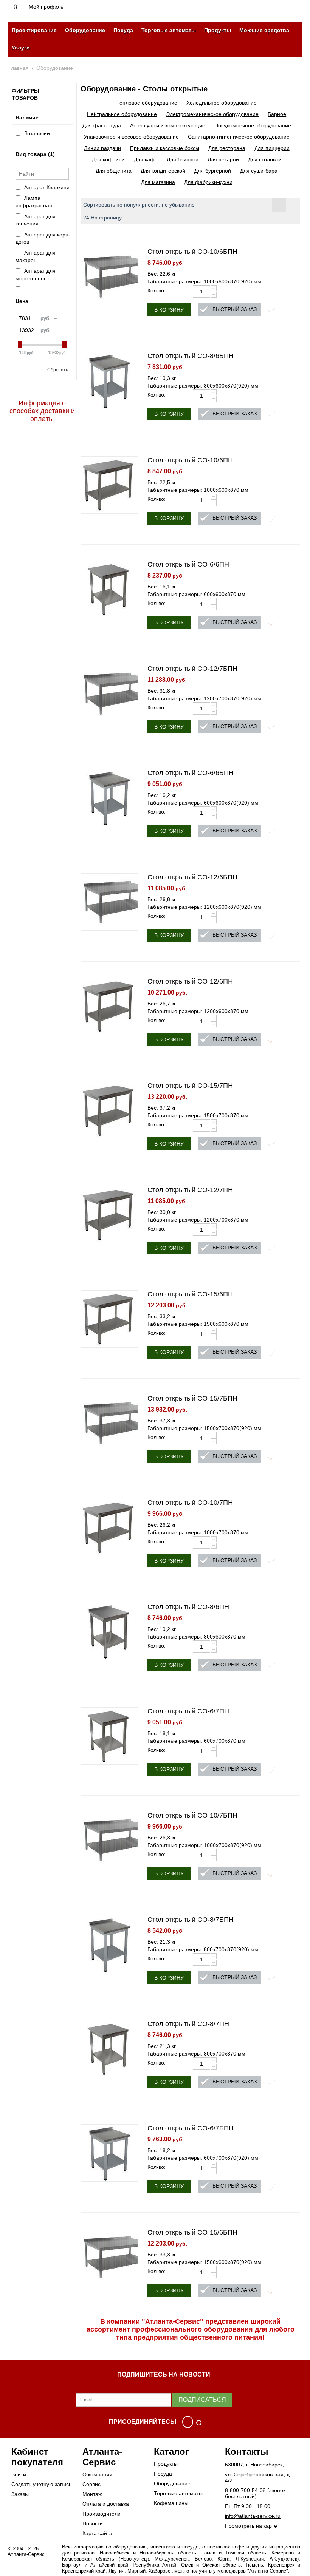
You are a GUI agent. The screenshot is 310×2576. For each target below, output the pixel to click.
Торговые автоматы (169, 30)
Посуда (123, 30)
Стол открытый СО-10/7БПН (192, 1815)
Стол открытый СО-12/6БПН (192, 877)
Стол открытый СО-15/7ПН (190, 1086)
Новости (93, 2523)
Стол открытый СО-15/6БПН (192, 2232)
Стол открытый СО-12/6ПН (190, 981)
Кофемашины (171, 2503)
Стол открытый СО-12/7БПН (192, 669)
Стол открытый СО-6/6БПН (191, 773)
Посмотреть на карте (251, 2526)
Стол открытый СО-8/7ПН (188, 2024)
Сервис (91, 2484)
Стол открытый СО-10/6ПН (190, 460)
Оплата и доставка (106, 2504)
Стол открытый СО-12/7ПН (190, 1190)
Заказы (20, 2494)
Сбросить (58, 370)
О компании (97, 2474)
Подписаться (202, 2400)
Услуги (21, 48)
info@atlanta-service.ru (253, 2516)
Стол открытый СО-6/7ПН (188, 1711)
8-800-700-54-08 (245, 2490)
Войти (19, 2474)
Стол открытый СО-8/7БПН (191, 1920)
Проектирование (34, 30)
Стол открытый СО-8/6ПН (188, 1607)
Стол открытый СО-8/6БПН (191, 356)
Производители (102, 2514)
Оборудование (85, 30)
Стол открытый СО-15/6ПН (190, 1294)
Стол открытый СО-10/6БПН (192, 252)
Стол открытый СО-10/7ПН (190, 1503)
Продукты (218, 30)
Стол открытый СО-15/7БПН (192, 1398)
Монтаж (92, 2494)
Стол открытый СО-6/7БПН (191, 2128)
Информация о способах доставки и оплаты (42, 411)
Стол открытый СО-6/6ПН (188, 564)
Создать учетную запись (41, 2484)
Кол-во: (157, 290)
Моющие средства (264, 30)
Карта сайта (97, 2533)
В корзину (169, 310)
